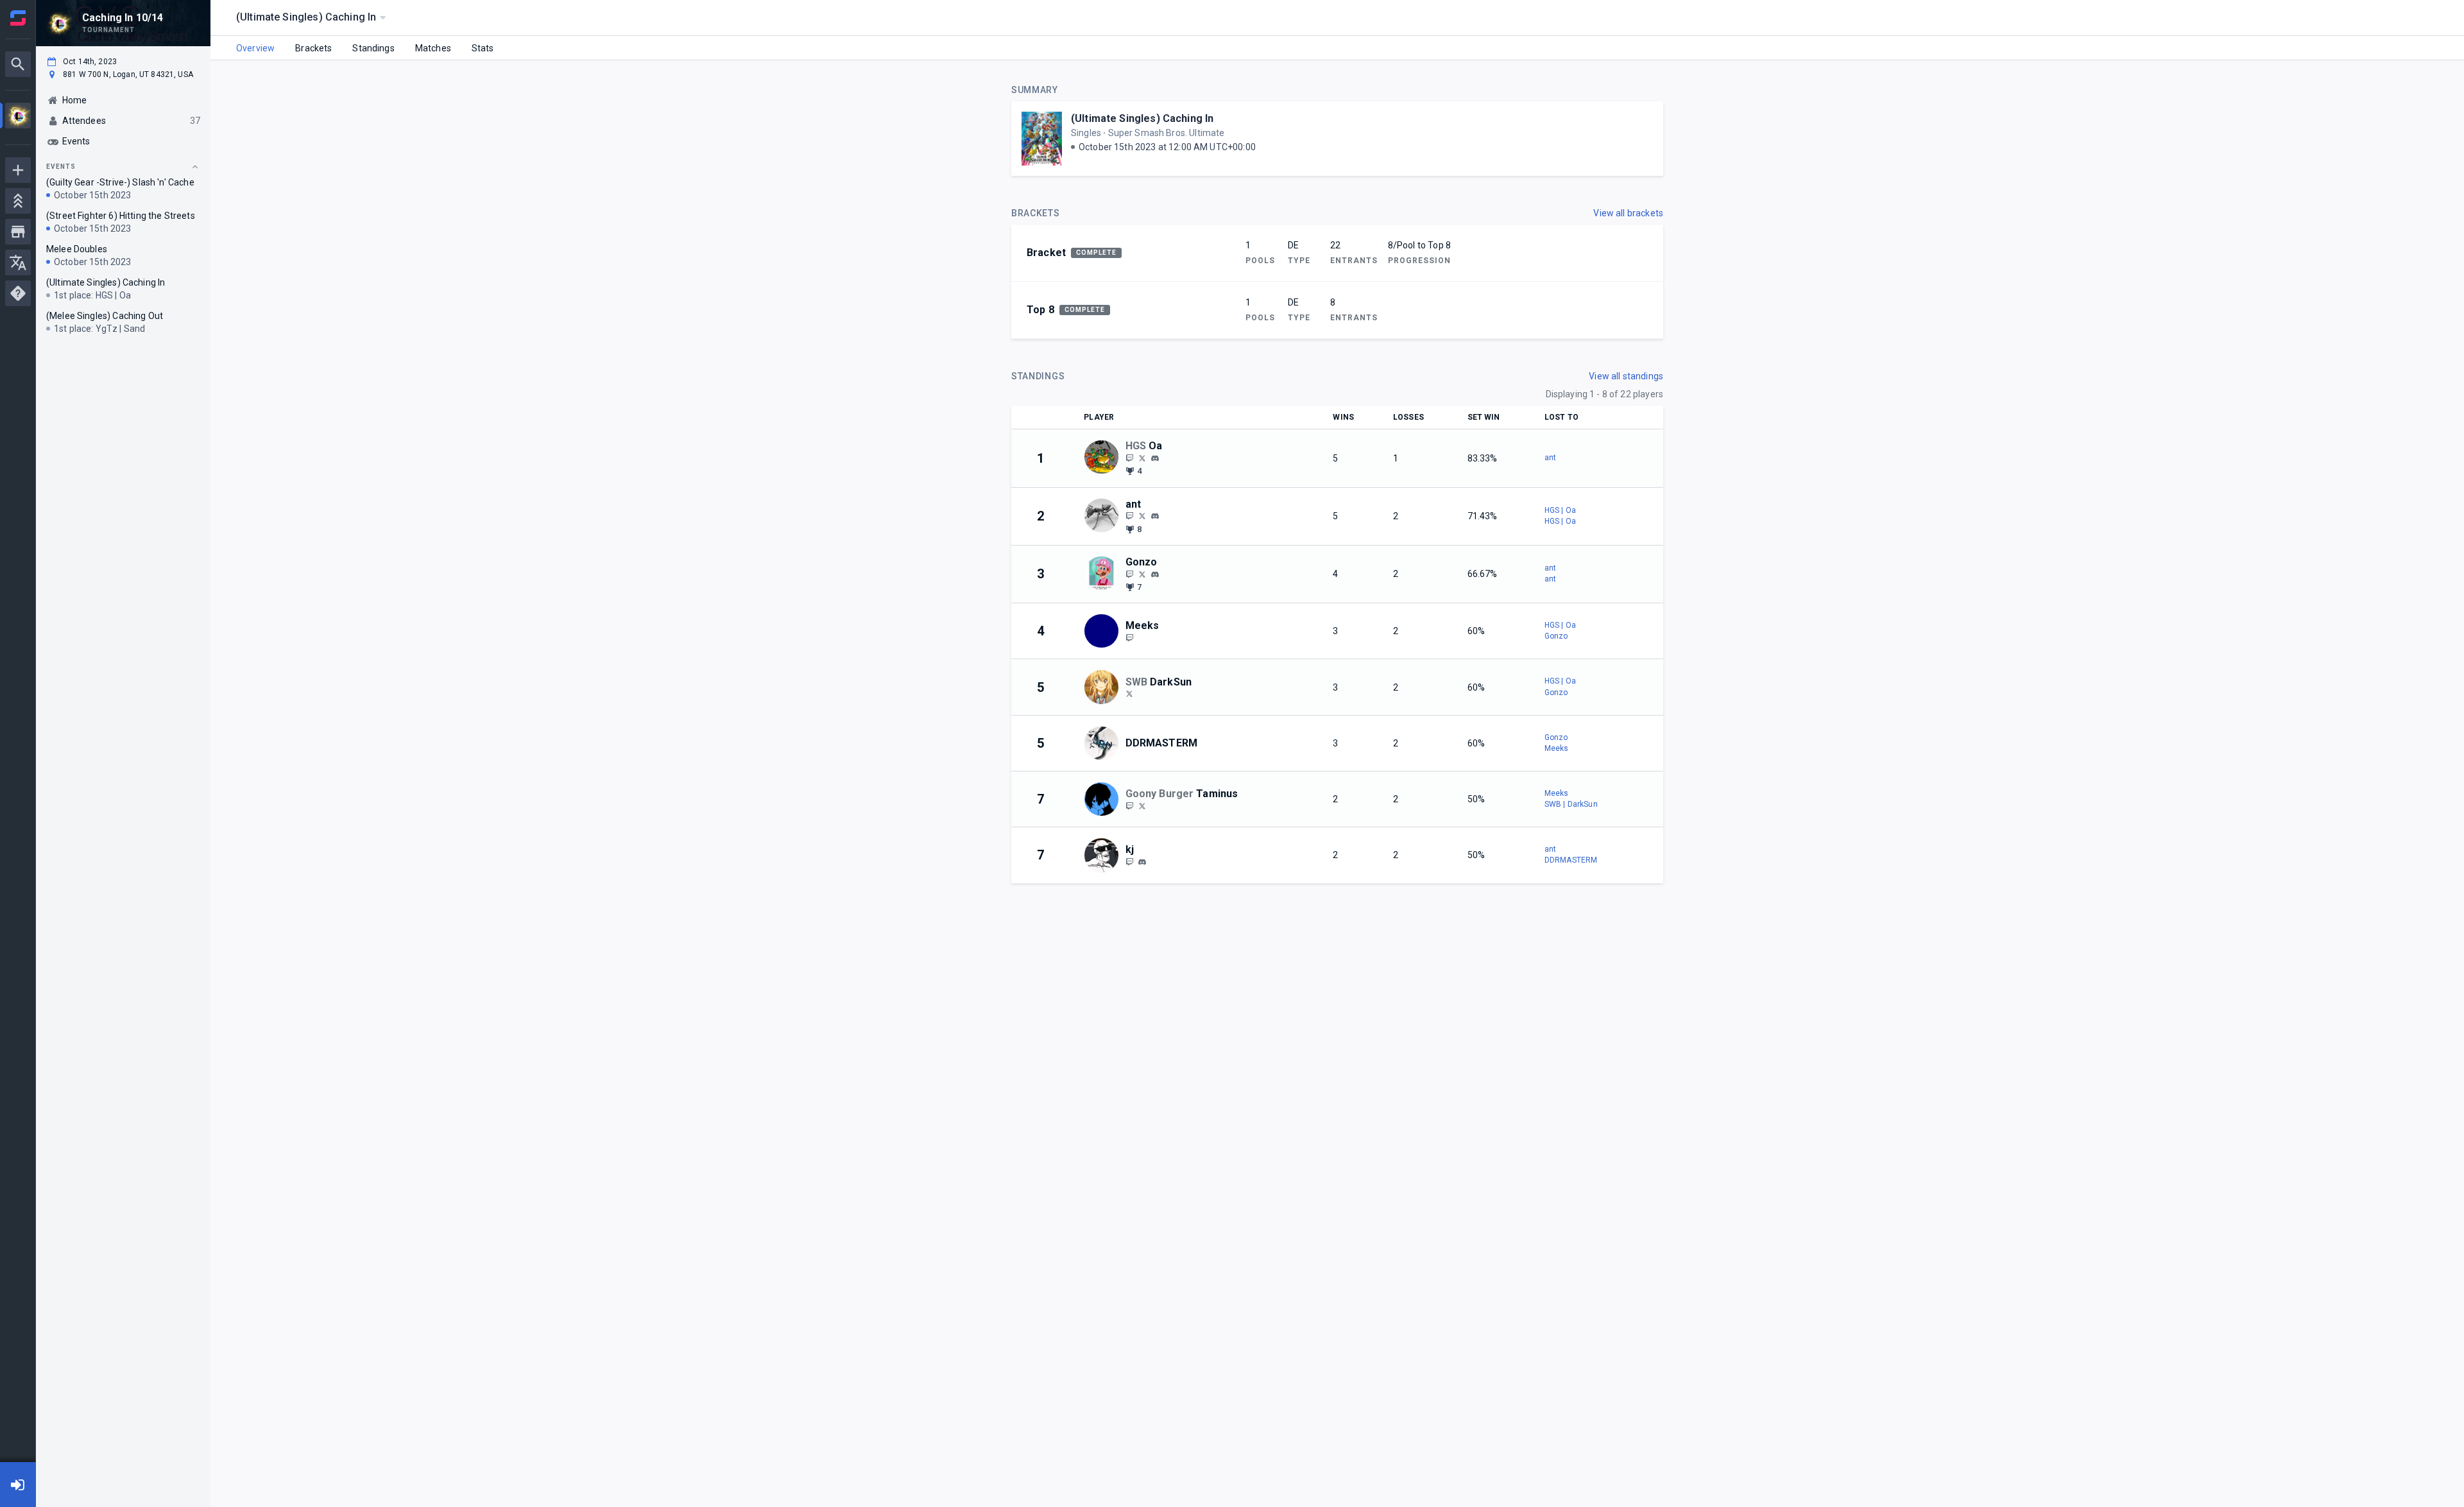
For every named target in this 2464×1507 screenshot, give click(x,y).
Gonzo (1556, 636)
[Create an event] (18, 170)
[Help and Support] (18, 293)
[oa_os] (1129, 458)
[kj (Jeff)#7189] (1142, 862)
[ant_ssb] (1129, 516)
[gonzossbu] (1155, 574)
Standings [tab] (373, 48)
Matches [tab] (433, 48)
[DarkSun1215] (1129, 694)
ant (1550, 458)
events (61, 167)
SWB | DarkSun (1571, 804)
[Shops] (18, 232)
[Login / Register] (18, 1485)
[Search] (18, 64)
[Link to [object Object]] (1104, 458)
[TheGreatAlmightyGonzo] (1129, 574)
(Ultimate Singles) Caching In (1142, 118)
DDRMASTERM (1571, 860)
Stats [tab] (483, 48)
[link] (1155, 458)
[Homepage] (18, 18)
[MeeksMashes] (1129, 637)
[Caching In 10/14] (18, 117)
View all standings (1626, 376)
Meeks (1557, 748)
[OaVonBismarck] (1142, 458)
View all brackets (1628, 213)
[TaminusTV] (1129, 805)
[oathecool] (1155, 458)
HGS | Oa (1560, 510)
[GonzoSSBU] (1142, 574)
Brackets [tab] (313, 48)
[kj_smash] (1129, 861)
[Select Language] (18, 263)
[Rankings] (18, 201)
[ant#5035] (1155, 516)
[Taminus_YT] (1142, 805)
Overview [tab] (255, 48)
